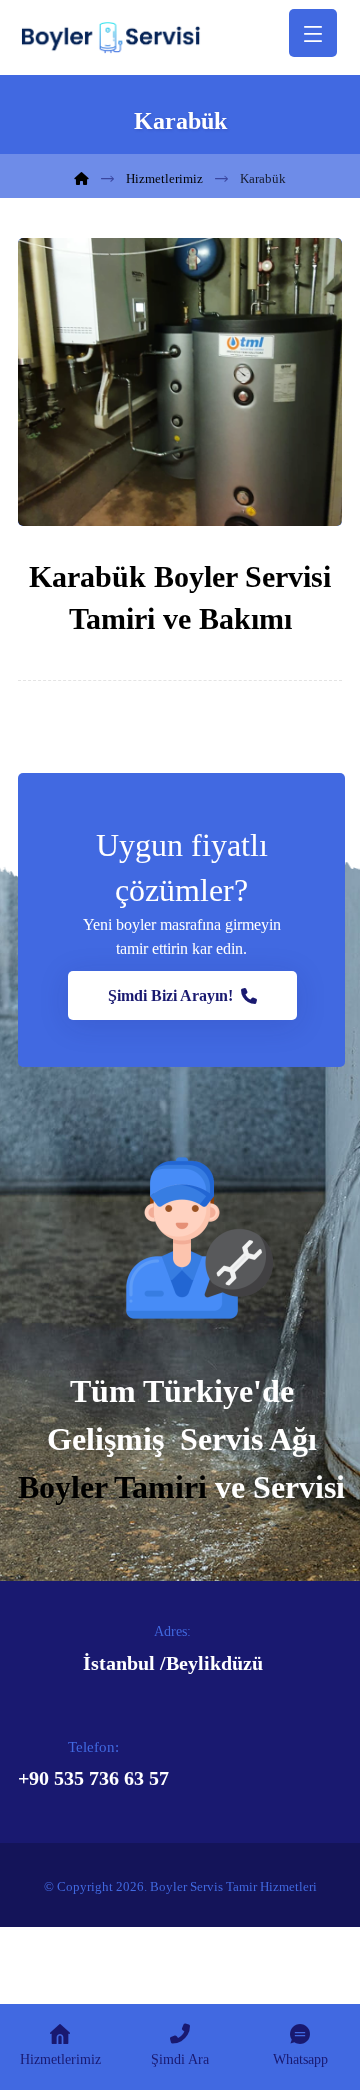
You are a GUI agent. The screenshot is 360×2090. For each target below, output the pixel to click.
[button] (182, 995)
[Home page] (81, 178)
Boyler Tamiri (112, 1487)
